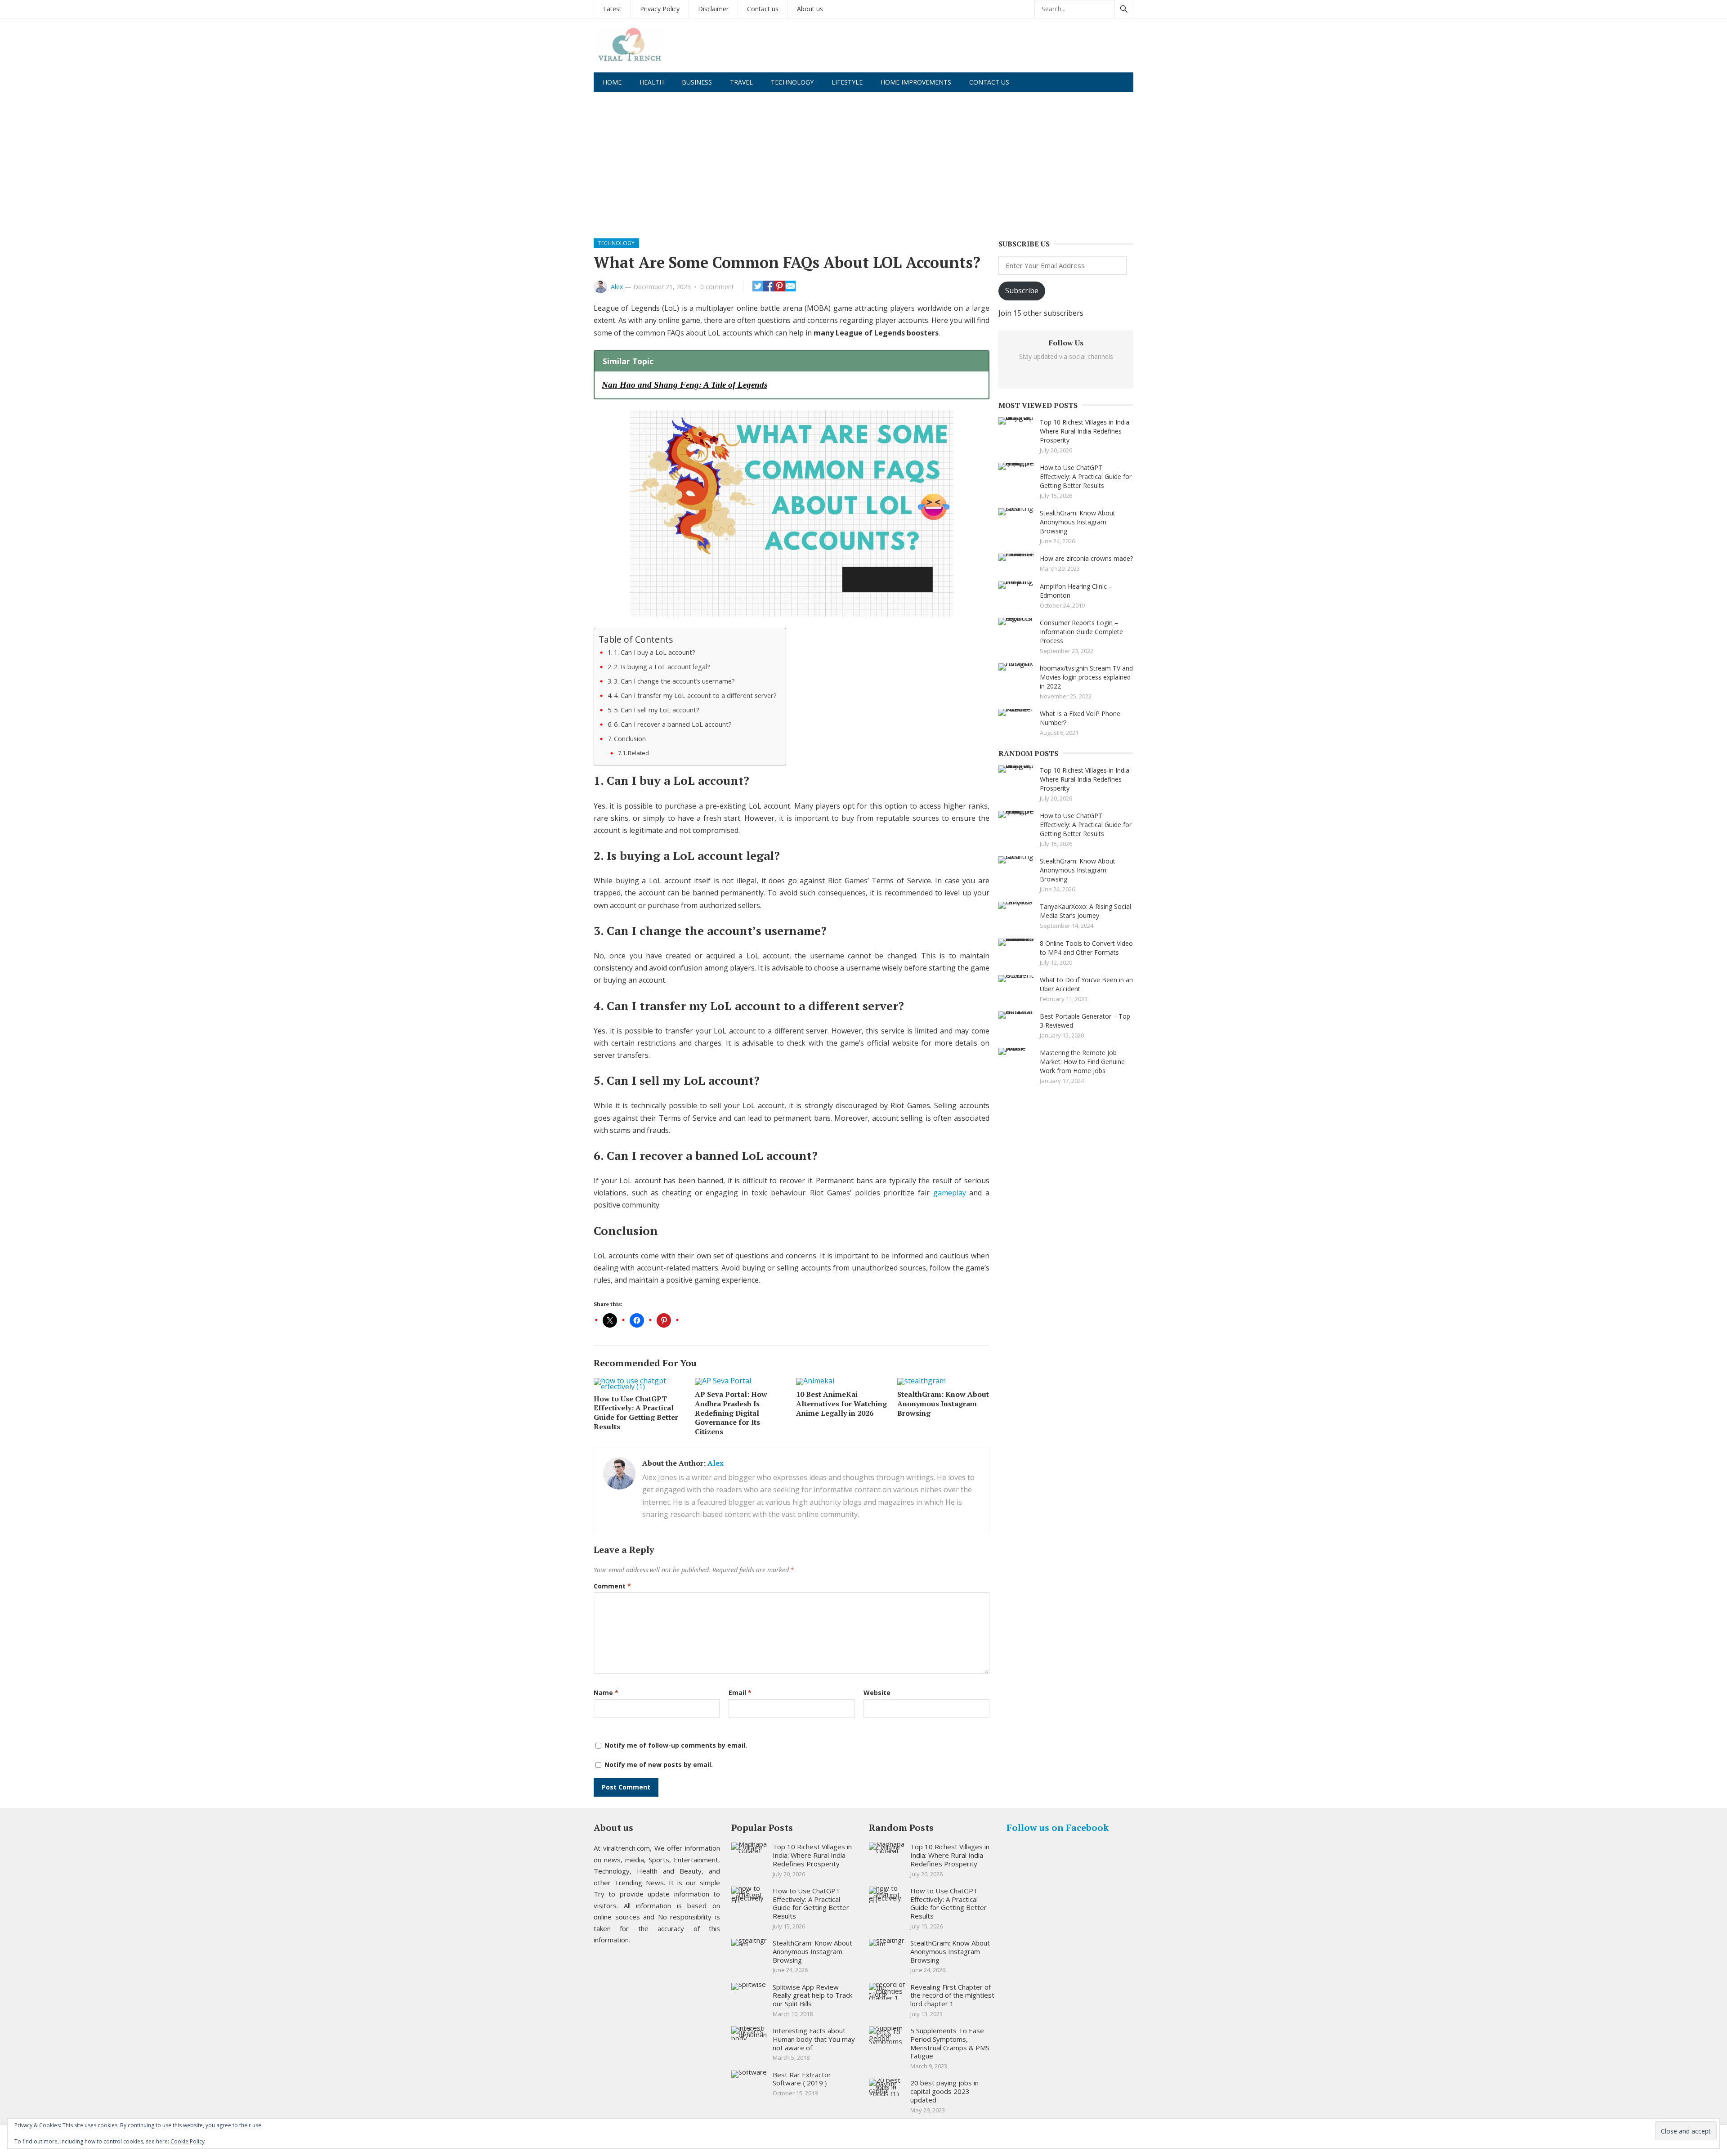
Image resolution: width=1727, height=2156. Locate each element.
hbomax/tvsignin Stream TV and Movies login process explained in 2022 (1086, 677)
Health (652, 82)
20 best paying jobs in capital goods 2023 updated (944, 2091)
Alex (617, 287)
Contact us (763, 9)
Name (606, 1693)
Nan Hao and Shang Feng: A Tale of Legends (685, 385)
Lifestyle (847, 82)
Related (638, 753)
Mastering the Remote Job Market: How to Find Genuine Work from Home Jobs (1082, 1062)
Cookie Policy (188, 2141)
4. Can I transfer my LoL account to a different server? (695, 696)
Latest (612, 9)
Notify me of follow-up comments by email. (676, 1745)
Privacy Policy (660, 9)
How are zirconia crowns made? (1086, 558)
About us (810, 9)
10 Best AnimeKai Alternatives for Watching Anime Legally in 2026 (841, 1404)
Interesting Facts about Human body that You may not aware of (814, 2039)
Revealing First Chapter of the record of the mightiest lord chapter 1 (952, 1995)
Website (877, 1693)
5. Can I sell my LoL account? (657, 710)
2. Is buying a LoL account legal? (662, 667)
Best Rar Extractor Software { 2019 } (802, 2079)
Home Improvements (916, 82)
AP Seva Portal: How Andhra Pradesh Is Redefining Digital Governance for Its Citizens (731, 1413)
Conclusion (630, 739)
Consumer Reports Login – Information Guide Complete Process (1081, 632)
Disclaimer (713, 9)
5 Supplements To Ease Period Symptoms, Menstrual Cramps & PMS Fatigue (950, 2043)
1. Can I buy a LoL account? (655, 652)
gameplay (950, 1193)
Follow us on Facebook (1058, 1827)
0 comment (717, 287)
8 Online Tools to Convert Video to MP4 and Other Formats (1086, 948)
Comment (612, 1586)
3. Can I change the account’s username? (674, 681)
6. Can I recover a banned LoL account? (673, 724)
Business (697, 82)
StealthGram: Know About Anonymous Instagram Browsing (943, 1404)
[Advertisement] (863, 160)
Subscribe (1022, 291)
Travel (741, 82)
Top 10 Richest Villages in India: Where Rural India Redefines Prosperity (1085, 431)
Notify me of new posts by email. (659, 1765)
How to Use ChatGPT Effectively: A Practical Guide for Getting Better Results (636, 1413)
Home (612, 82)
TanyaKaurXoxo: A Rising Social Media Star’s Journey (1085, 911)
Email (740, 1693)
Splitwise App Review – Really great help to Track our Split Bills (812, 1995)
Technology (792, 82)
